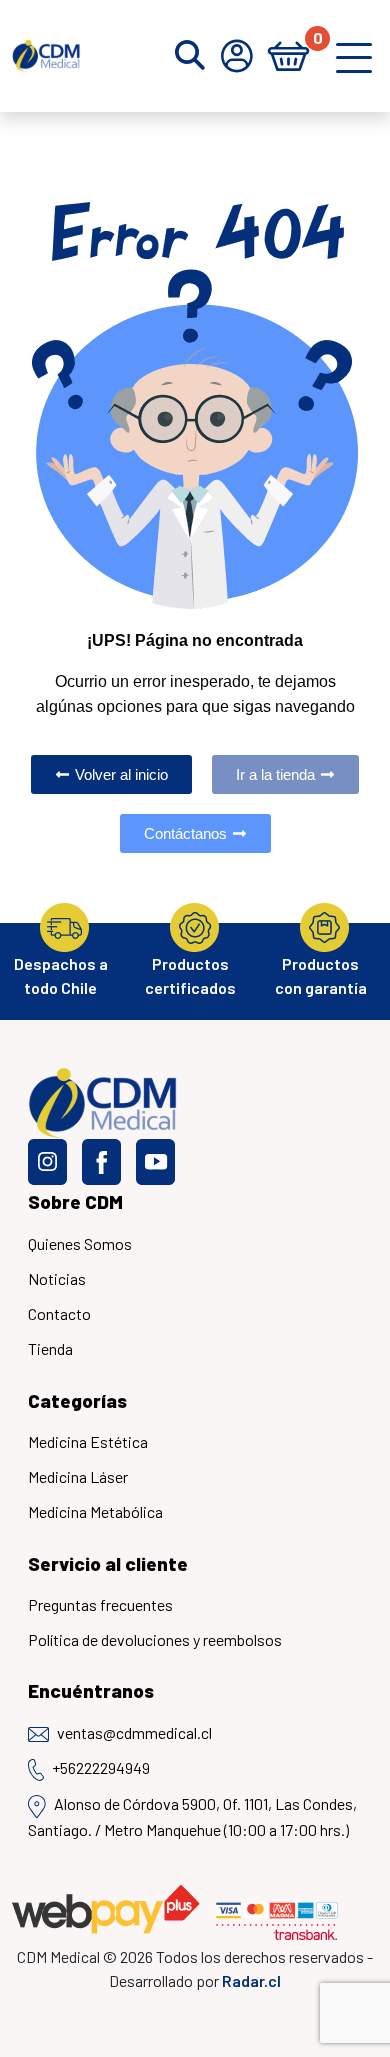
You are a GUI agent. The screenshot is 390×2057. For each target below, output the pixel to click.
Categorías (77, 1400)
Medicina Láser (78, 1476)
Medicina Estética (88, 1441)
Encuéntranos (91, 1690)
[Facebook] (101, 1162)
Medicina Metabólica (95, 1511)
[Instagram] (47, 1162)
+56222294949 (101, 1767)
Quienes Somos (80, 1243)
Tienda (50, 1348)
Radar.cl (251, 1980)
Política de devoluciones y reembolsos (155, 1639)
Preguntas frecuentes (100, 1604)
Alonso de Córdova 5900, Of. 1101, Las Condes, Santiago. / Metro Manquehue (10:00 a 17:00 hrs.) (192, 1816)
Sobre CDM (75, 1201)
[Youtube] (155, 1162)
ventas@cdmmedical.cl (134, 1732)
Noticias (57, 1278)
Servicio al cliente (108, 1563)
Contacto (59, 1313)
